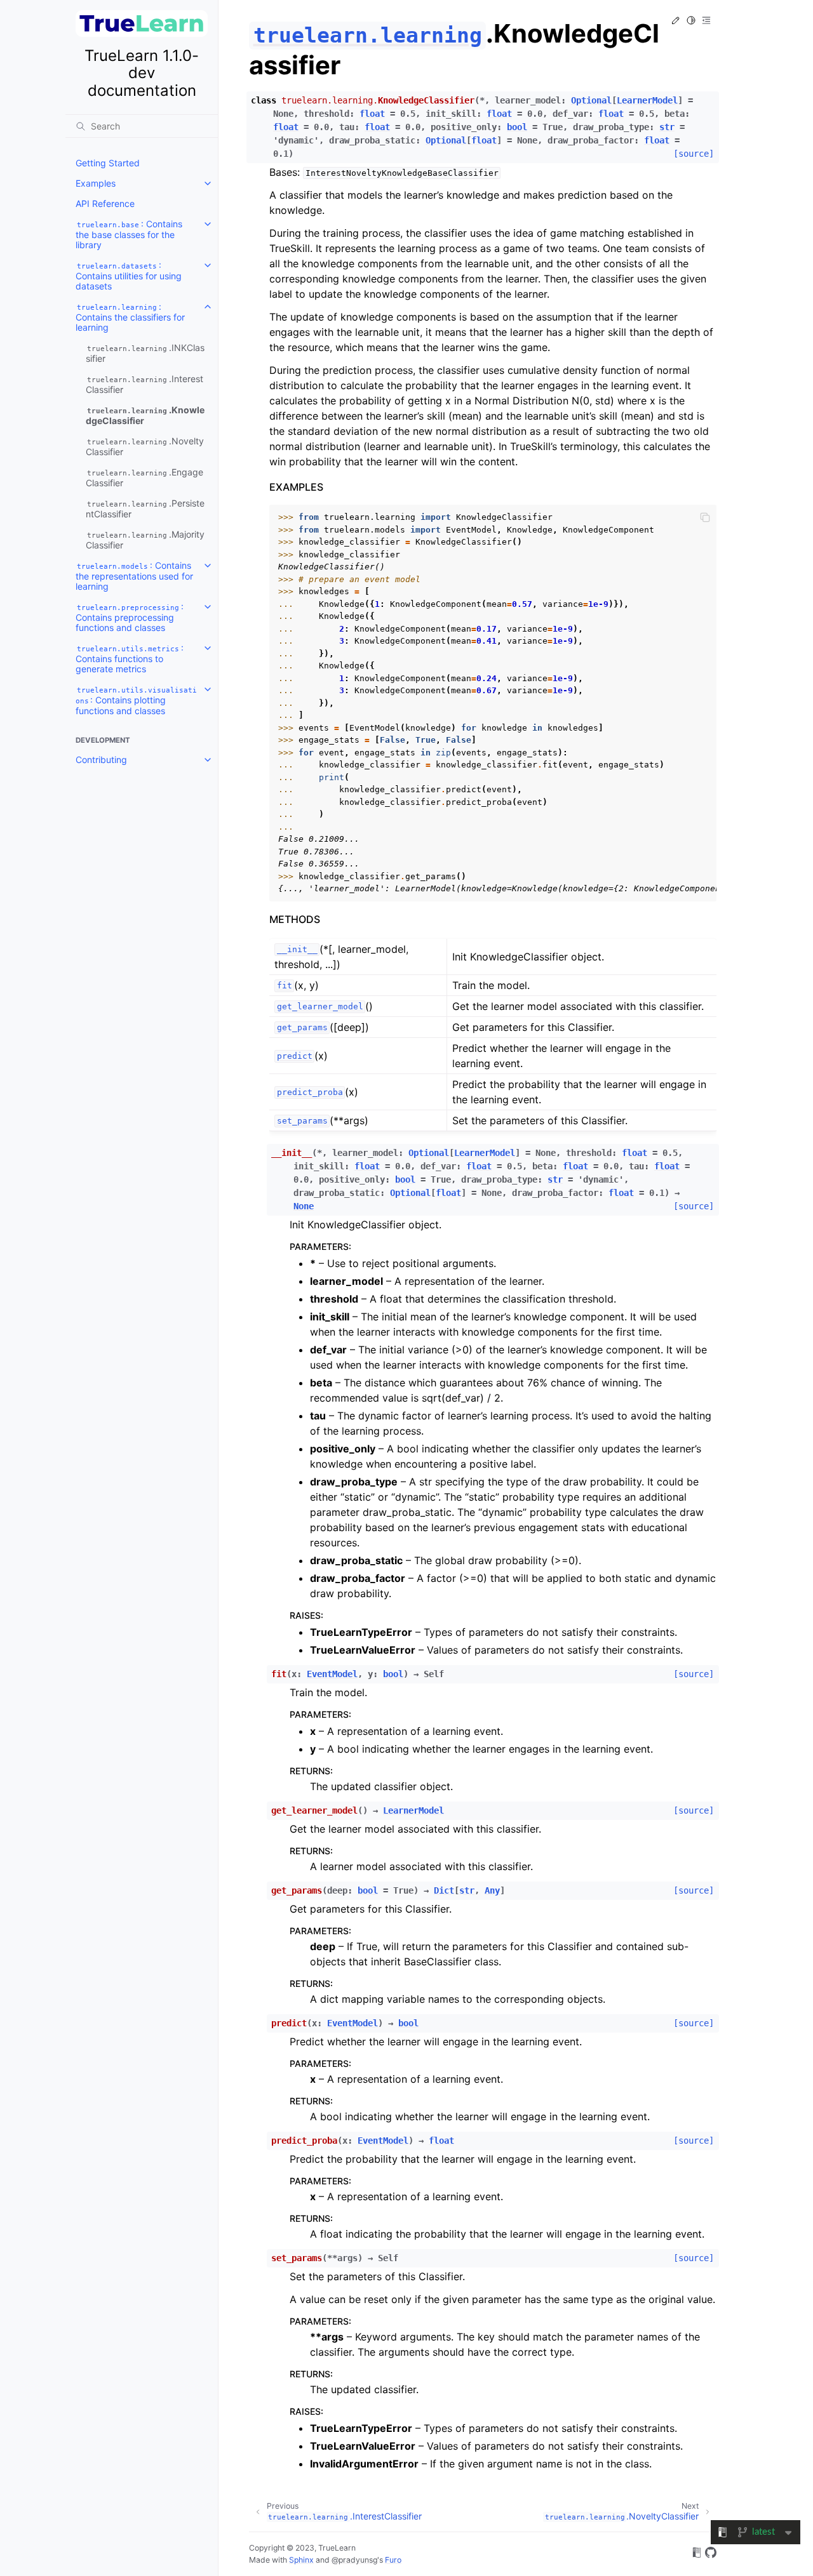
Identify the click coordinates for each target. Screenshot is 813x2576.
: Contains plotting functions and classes (136, 701)
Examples (96, 183)
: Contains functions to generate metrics (130, 658)
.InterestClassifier (144, 384)
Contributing (101, 760)
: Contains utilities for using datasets (129, 276)
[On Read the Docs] (697, 2554)
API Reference (105, 203)
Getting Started (108, 163)
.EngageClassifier (144, 477)
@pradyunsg (354, 2560)
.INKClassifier (145, 353)
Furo (393, 2560)
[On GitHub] (711, 2554)
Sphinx (301, 2560)
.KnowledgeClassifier (145, 415)
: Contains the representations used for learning (134, 576)
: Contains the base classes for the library (129, 234)
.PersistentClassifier (145, 508)
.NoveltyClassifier (145, 446)
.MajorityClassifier (145, 540)
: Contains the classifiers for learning (130, 317)
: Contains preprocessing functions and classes (130, 617)
